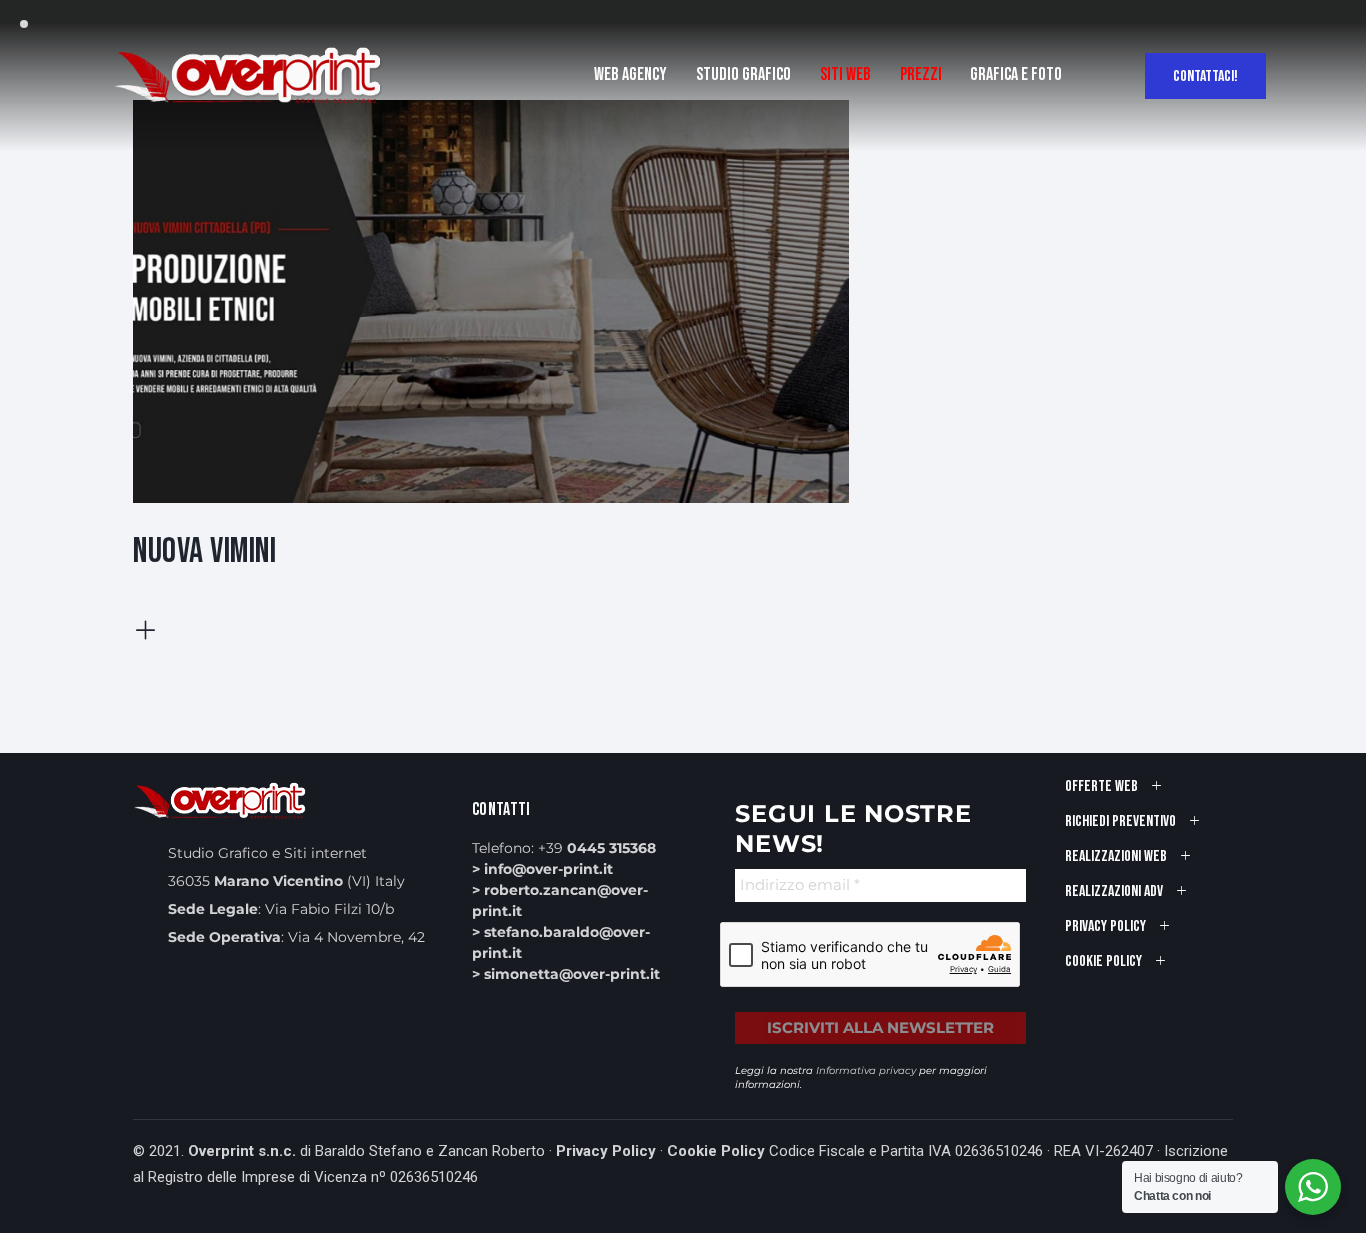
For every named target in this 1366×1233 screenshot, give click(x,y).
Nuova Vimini (204, 551)
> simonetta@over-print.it (566, 974)
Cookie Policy (716, 1151)
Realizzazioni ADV (1114, 891)
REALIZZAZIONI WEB (1116, 856)
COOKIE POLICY (1103, 961)
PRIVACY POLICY (1105, 926)
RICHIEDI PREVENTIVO (1120, 821)
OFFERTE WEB (1101, 786)
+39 (597, 848)
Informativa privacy (866, 1070)
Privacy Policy (606, 1151)
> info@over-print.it (542, 869)
